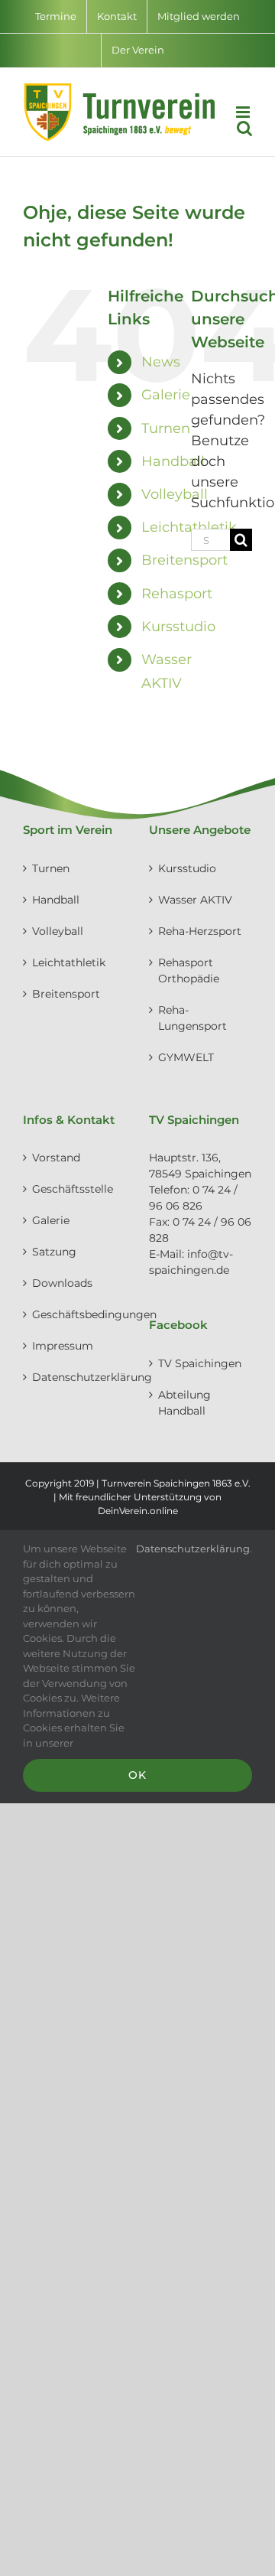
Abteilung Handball (184, 1403)
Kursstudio (178, 627)
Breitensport (184, 560)
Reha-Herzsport (200, 931)
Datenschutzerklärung (75, 1377)
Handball (173, 461)
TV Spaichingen (200, 1363)
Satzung (54, 1252)
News (161, 362)
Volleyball (175, 494)
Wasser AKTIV (195, 900)
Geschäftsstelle (73, 1189)
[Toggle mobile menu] (244, 112)
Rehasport (177, 594)
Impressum (63, 1346)
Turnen (166, 428)
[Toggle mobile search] (244, 128)
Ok (137, 1775)
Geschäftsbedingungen (75, 1314)
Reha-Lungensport (192, 1018)
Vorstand (56, 1158)
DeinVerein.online (138, 1511)
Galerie (166, 395)
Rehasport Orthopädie (189, 970)
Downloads (62, 1283)
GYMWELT (186, 1057)
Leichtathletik (69, 962)
